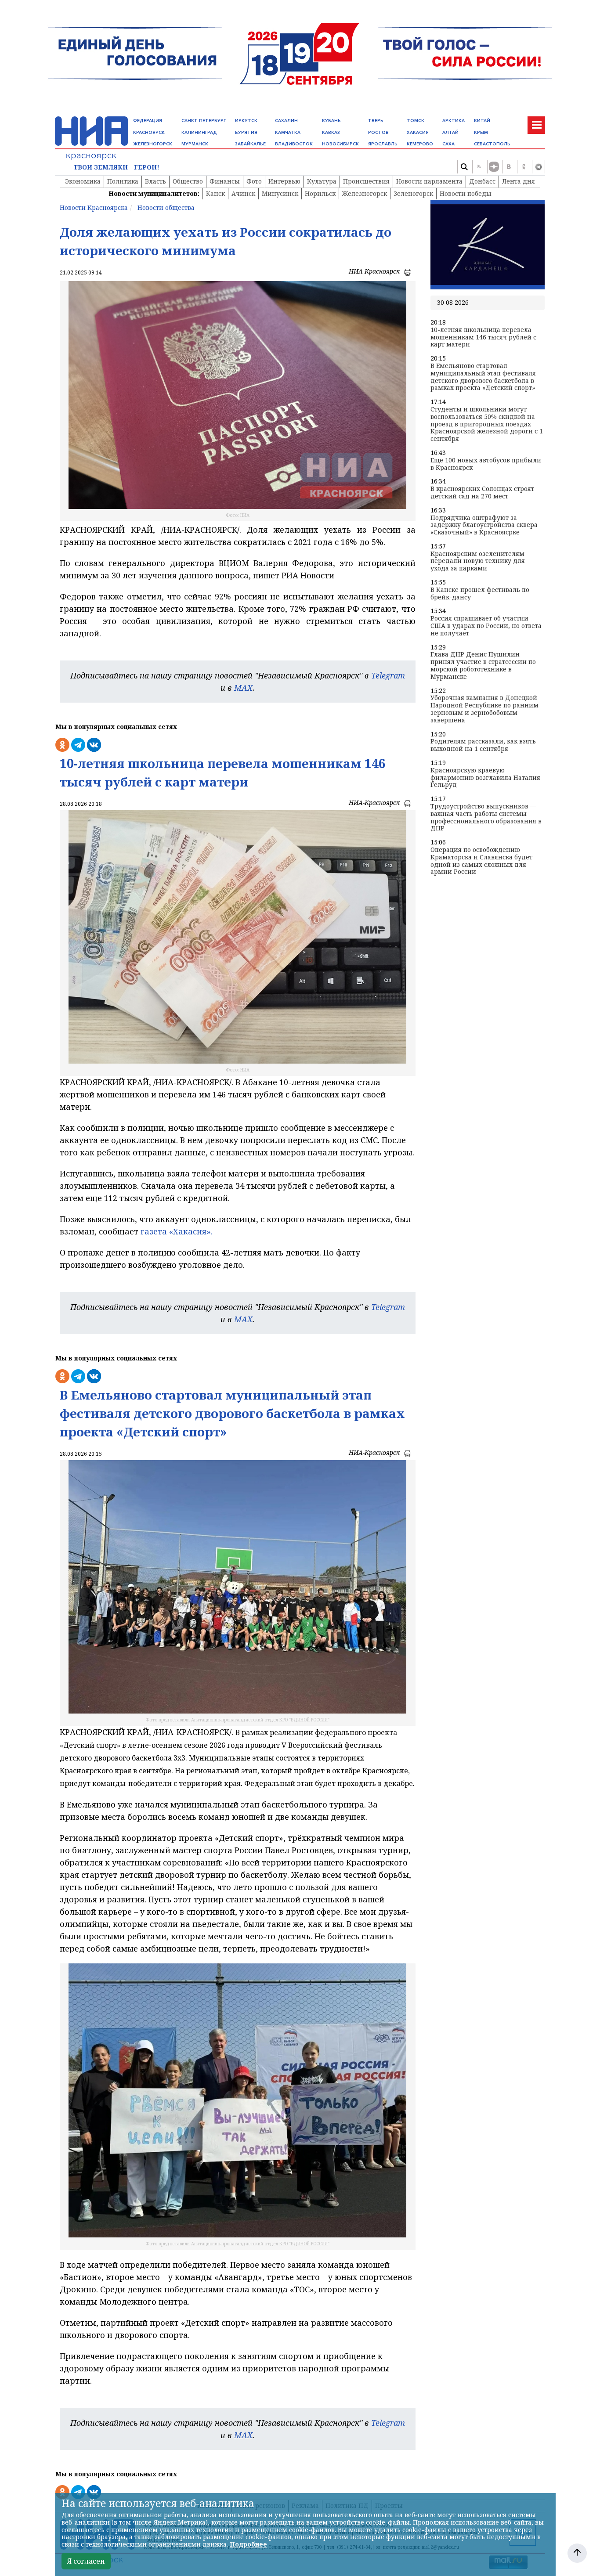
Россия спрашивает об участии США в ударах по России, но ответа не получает (486, 626)
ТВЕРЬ (376, 121)
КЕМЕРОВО (420, 144)
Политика (123, 181)
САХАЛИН (286, 121)
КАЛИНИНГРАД (199, 132)
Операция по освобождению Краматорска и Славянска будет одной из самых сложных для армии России (481, 861)
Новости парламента (429, 181)
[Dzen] (494, 167)
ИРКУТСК (246, 121)
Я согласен (86, 2561)
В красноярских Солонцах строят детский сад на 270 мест (482, 493)
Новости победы (466, 193)
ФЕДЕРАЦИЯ (148, 121)
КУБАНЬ (331, 121)
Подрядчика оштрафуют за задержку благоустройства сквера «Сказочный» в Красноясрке (484, 525)
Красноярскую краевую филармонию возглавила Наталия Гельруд (485, 778)
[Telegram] (539, 167)
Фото (254, 181)
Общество (188, 181)
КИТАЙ (482, 121)
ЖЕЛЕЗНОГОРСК (153, 144)
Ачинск (243, 193)
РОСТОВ (378, 132)
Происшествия (366, 181)
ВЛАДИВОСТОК (294, 144)
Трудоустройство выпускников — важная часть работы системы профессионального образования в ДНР (486, 817)
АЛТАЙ (450, 132)
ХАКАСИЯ (418, 132)
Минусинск (280, 193)
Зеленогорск (413, 193)
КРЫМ (481, 132)
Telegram (388, 675)
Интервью (284, 181)
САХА (448, 144)
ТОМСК (416, 121)
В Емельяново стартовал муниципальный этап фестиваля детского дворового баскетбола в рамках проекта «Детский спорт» (483, 377)
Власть (155, 181)
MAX (243, 688)
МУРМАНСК (195, 144)
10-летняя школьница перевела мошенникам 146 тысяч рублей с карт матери (483, 337)
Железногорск (365, 193)
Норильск (320, 193)
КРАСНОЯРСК (149, 132)
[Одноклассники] (524, 167)
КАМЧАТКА (288, 132)
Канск (215, 193)
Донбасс (482, 181)
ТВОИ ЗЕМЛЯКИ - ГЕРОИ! (116, 168)
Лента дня (519, 181)
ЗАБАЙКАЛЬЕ (250, 144)
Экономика (83, 181)
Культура (322, 181)
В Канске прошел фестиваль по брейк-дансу (480, 594)
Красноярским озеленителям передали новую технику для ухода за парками (478, 561)
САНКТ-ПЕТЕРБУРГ (204, 121)
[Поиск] (464, 167)
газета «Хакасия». (175, 1231)
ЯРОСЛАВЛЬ (383, 144)
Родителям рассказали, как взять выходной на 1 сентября (483, 745)
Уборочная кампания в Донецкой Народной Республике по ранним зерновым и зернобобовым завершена (484, 709)
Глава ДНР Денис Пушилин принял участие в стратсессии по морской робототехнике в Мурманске (483, 666)
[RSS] (479, 167)
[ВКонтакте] (509, 167)
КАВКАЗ (331, 132)
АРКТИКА (454, 121)
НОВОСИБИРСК (340, 144)
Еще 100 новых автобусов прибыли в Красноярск (486, 464)
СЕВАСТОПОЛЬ (492, 144)
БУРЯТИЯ (246, 132)
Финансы (225, 181)
